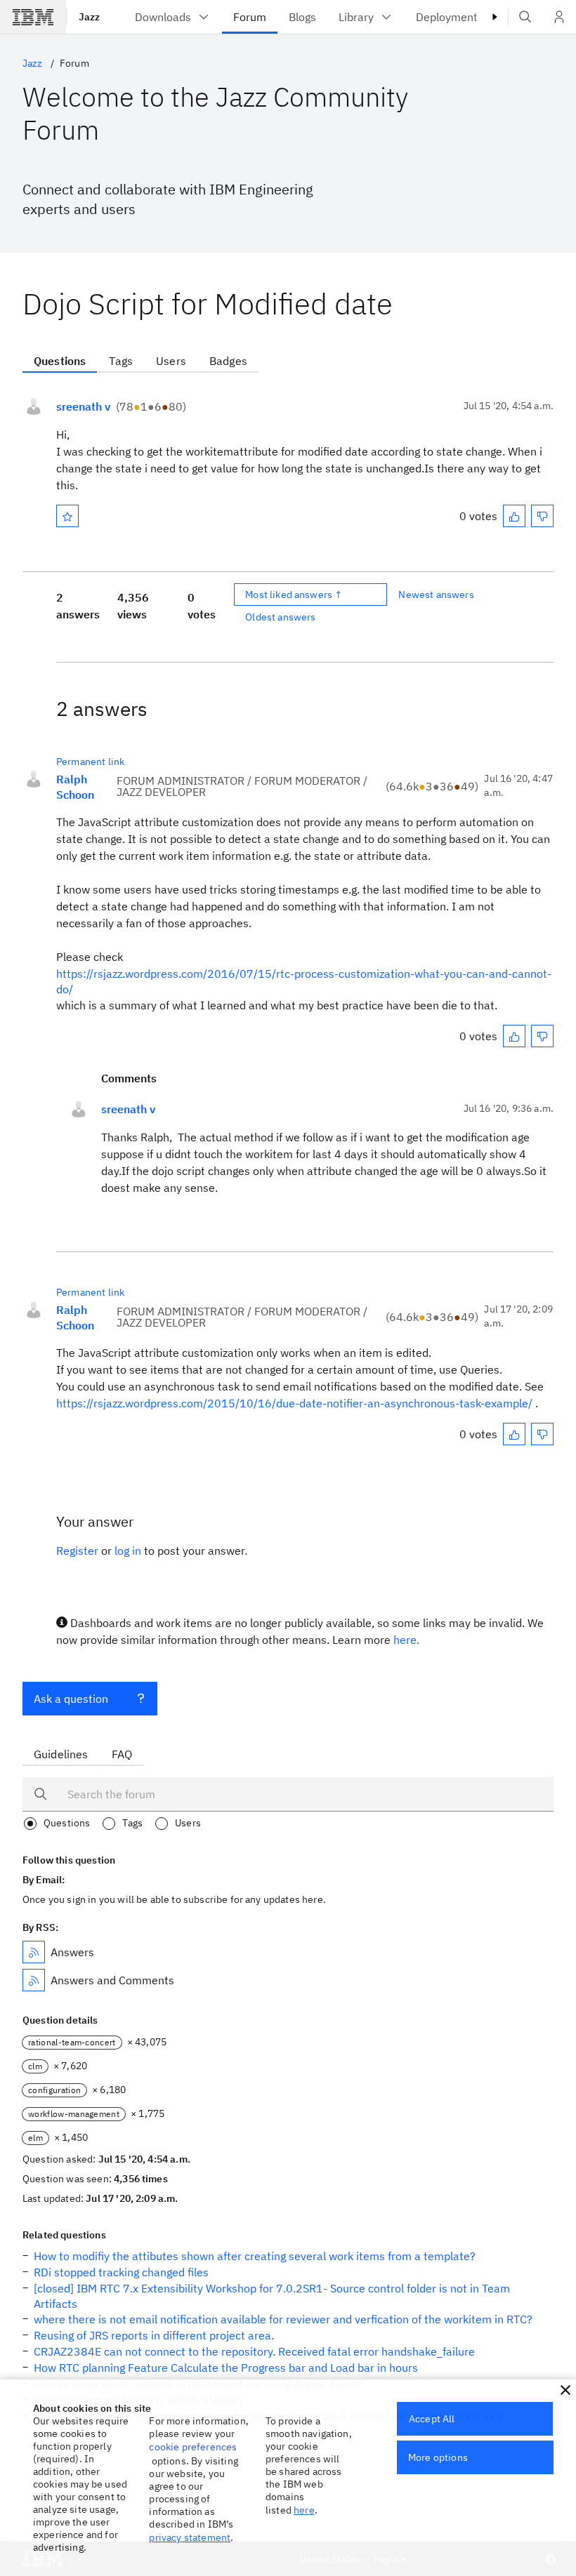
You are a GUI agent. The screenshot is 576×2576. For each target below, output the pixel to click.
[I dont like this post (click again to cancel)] (542, 516)
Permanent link (90, 762)
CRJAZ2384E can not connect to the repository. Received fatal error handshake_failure (254, 2351)
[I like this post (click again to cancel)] (514, 516)
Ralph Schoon (75, 787)
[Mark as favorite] (67, 516)
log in (128, 1551)
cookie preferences (193, 2447)
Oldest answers (280, 617)
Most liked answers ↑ (294, 595)
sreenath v (83, 406)
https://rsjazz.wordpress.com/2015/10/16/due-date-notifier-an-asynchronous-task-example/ (294, 1403)
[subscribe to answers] (34, 1952)
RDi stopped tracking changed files (121, 2272)
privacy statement (190, 2537)
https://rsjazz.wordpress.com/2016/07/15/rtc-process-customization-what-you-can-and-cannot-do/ (304, 981)
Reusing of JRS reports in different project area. (154, 2335)
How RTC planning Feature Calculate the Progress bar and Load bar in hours (226, 2368)
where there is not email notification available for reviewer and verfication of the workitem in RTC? (283, 2319)
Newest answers (436, 595)
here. (406, 1640)
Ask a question (71, 1699)
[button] (565, 2390)
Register (77, 1551)
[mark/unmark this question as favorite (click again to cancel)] (67, 516)
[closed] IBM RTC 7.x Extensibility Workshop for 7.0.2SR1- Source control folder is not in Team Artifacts (272, 2296)
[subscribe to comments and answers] (34, 1980)
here (304, 2510)
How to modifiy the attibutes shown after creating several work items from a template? (255, 2256)
